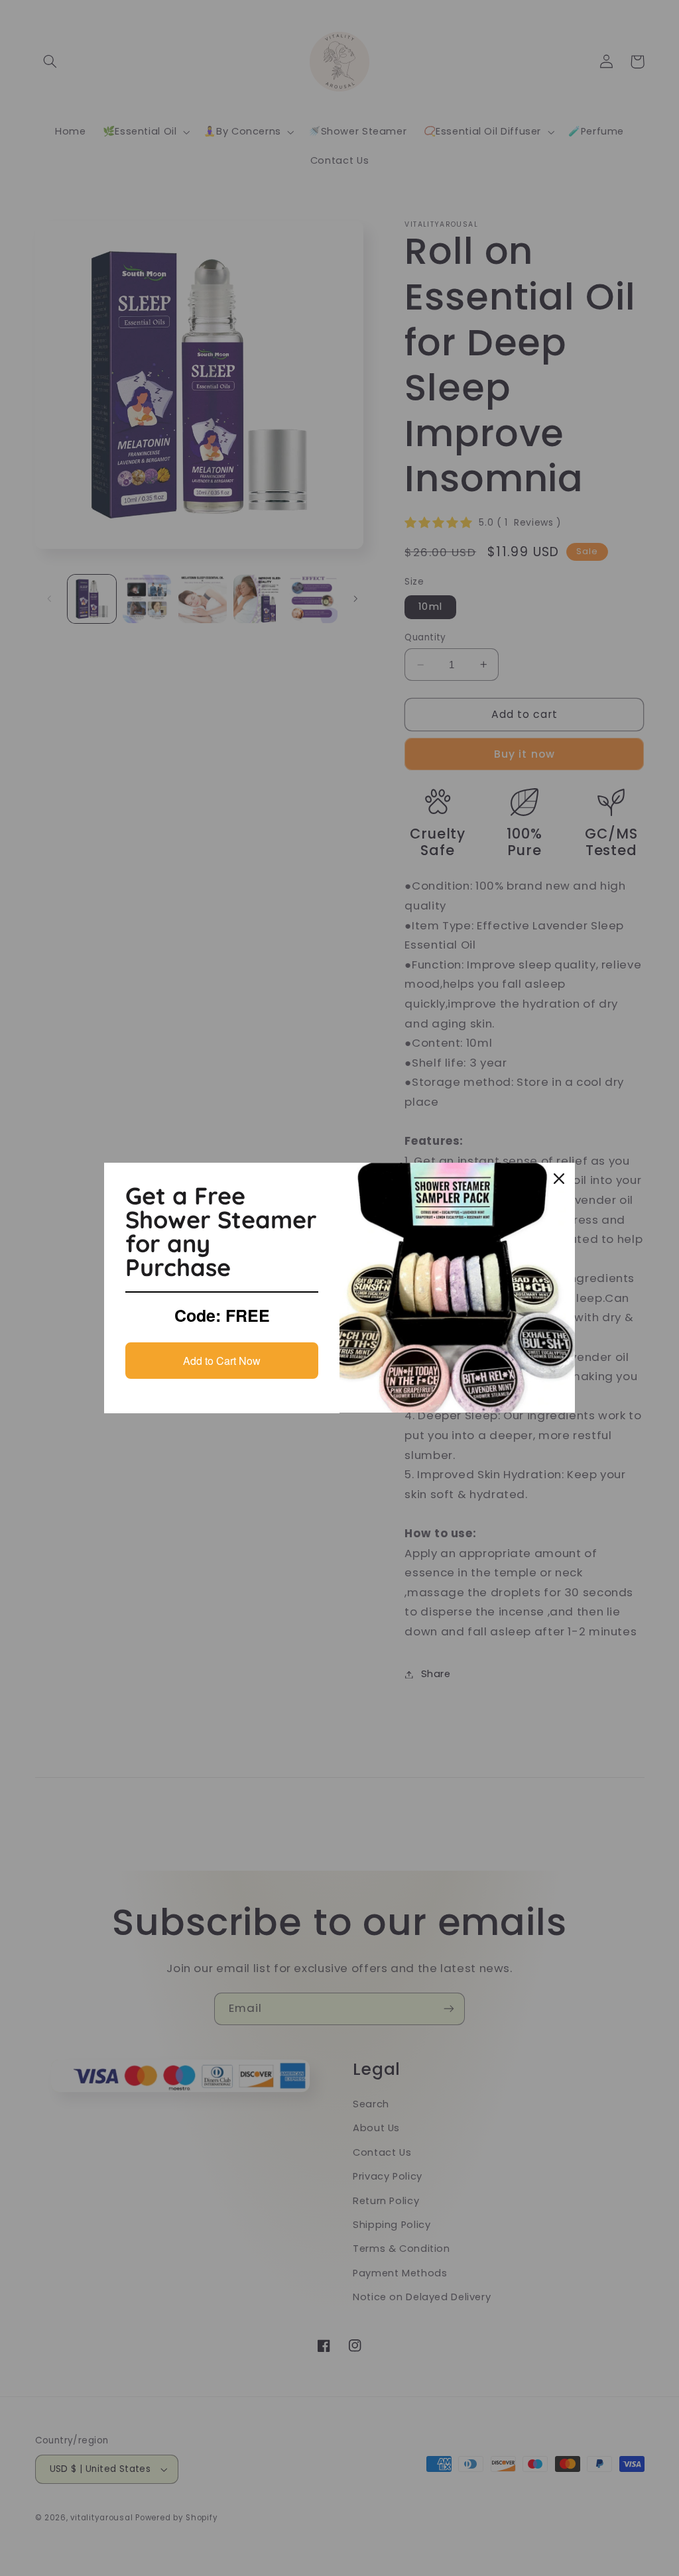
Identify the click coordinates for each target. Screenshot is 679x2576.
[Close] (559, 1179)
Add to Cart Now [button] (222, 1361)
